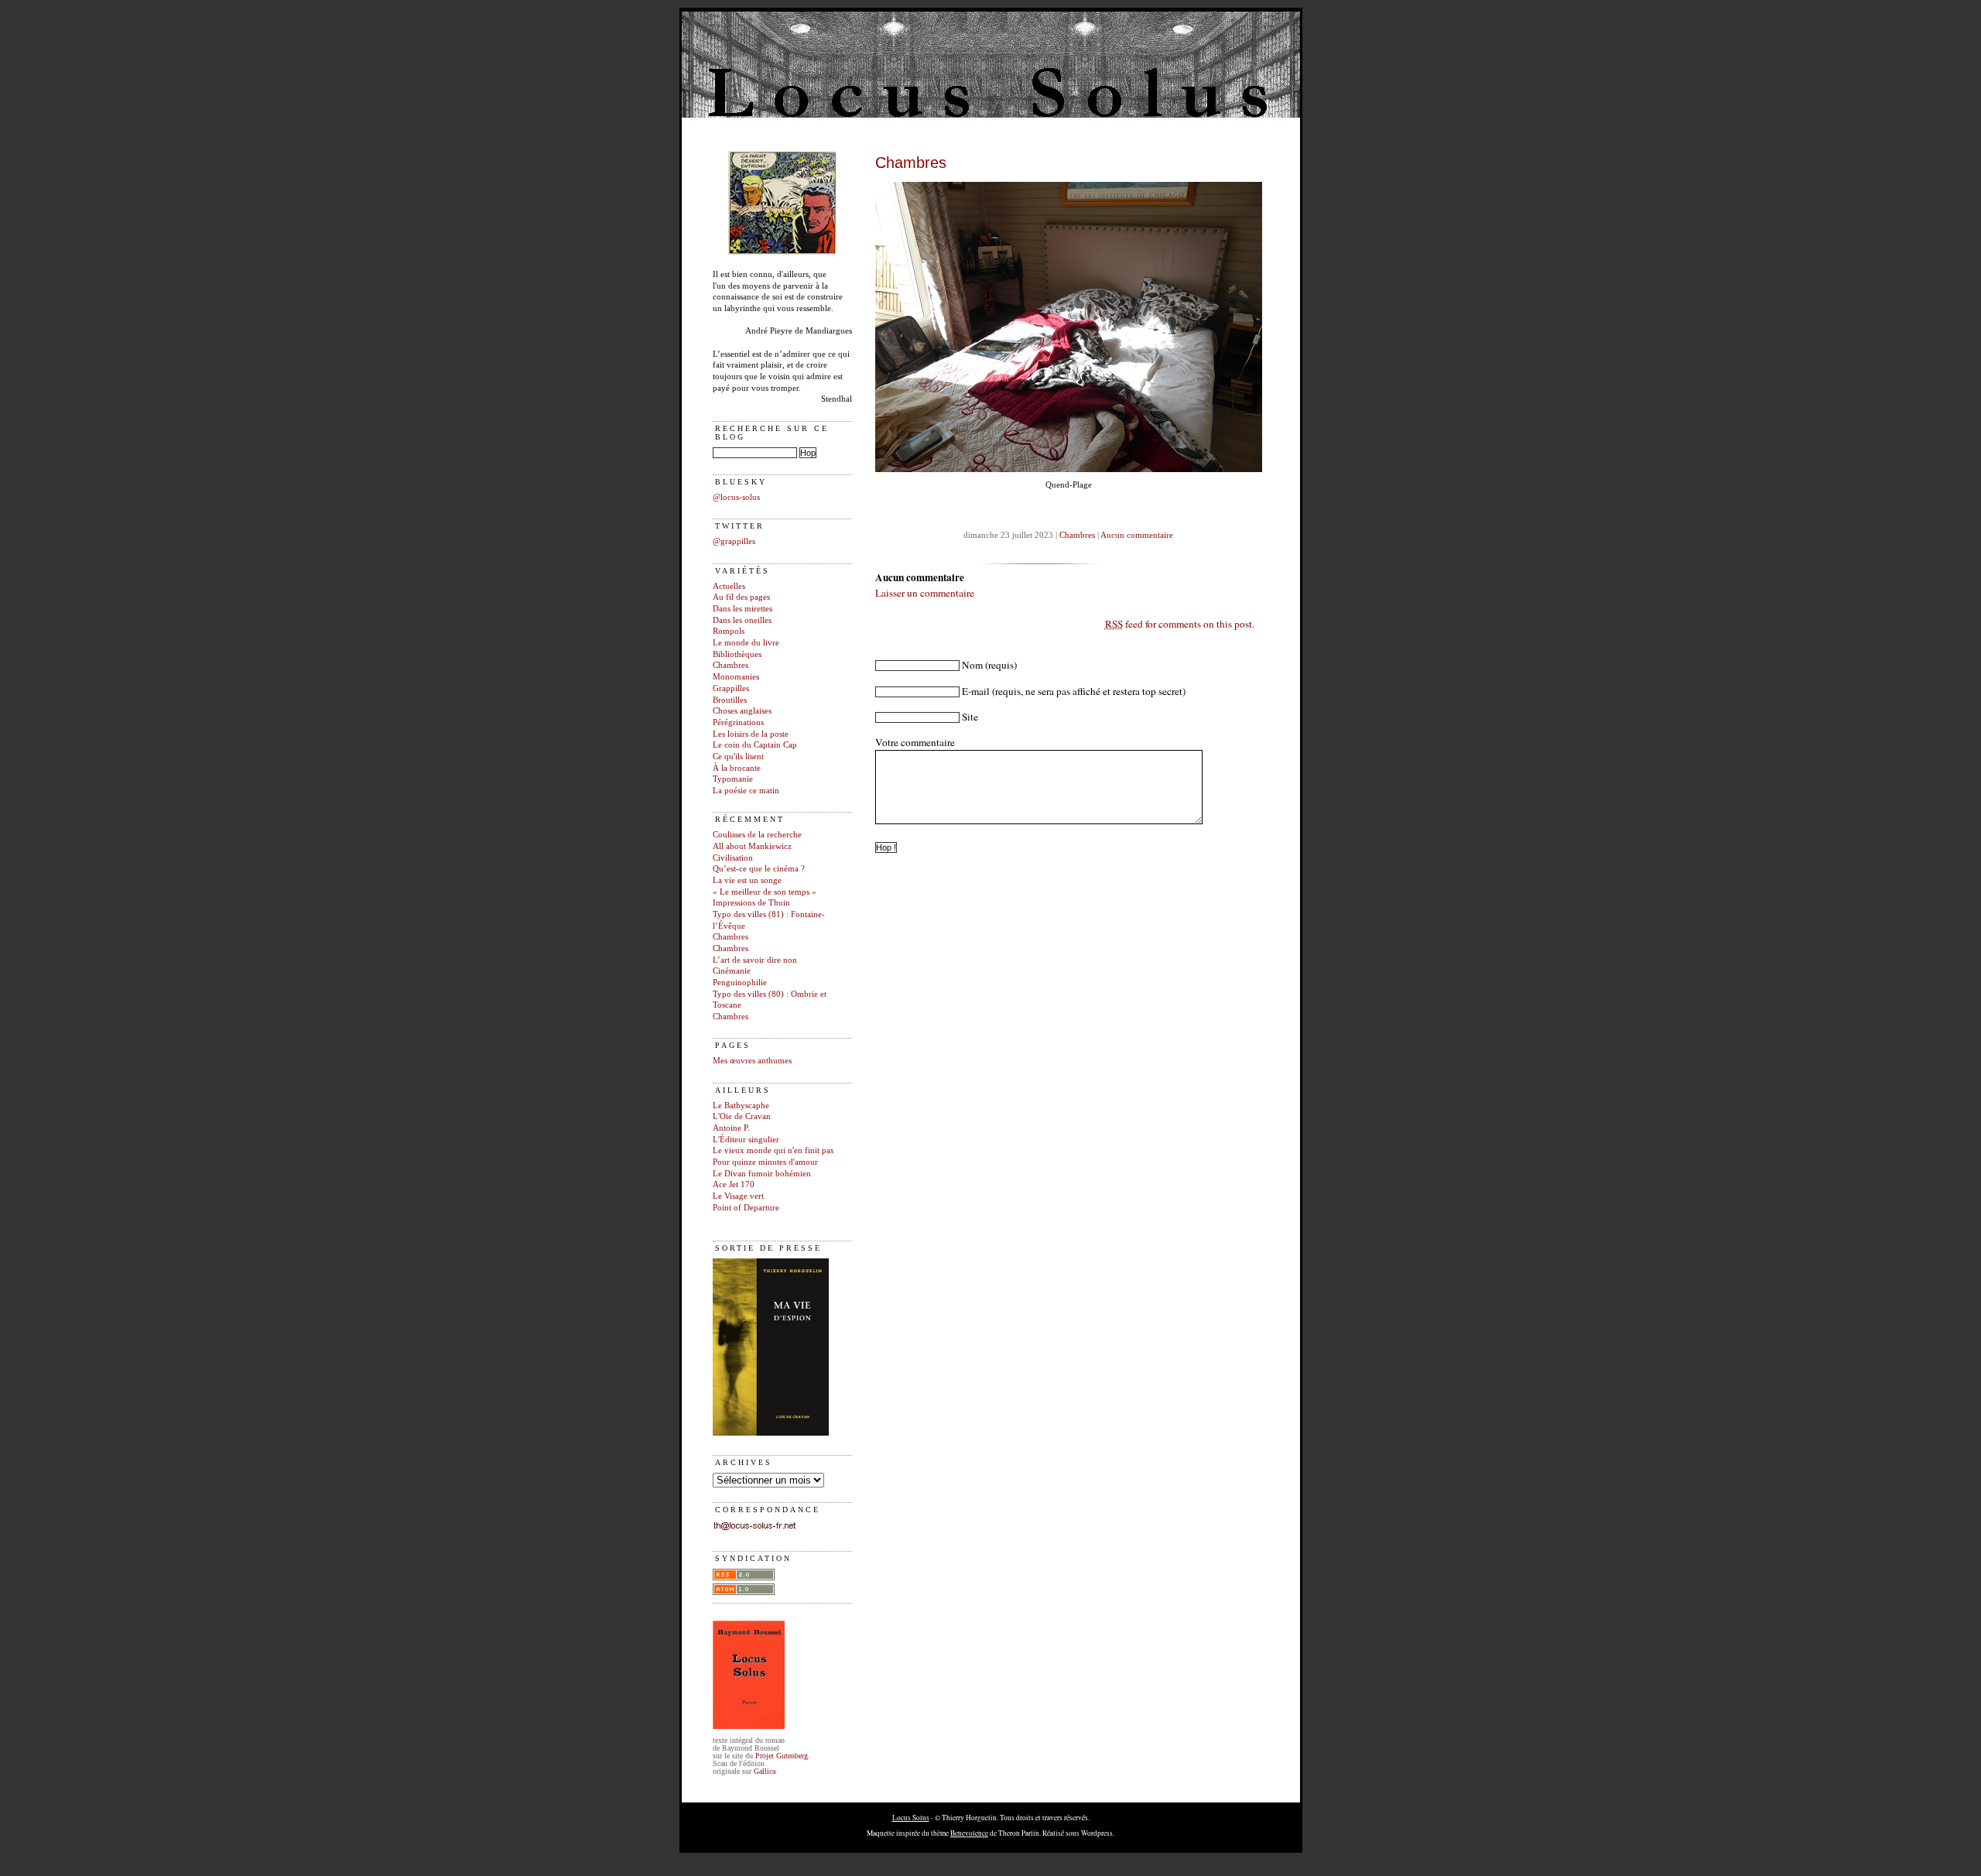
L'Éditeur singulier (746, 1140)
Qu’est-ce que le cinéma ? (759, 869)
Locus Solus (911, 1818)
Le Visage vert (738, 1196)
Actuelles (729, 586)
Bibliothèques (737, 654)
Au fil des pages (741, 597)
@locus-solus (736, 497)
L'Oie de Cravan (742, 1116)
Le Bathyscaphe (741, 1106)
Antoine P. (731, 1128)
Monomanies (736, 677)
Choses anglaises (742, 711)
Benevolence (969, 1833)
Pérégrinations (738, 722)
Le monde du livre (746, 643)
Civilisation (733, 858)
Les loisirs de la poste (751, 734)
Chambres (730, 665)
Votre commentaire (915, 742)
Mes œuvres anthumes (752, 1061)
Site (970, 717)
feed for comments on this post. (1180, 624)
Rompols (729, 631)
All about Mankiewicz (752, 846)
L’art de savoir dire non (755, 960)
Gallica (765, 1771)
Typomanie (733, 779)
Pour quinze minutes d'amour (765, 1162)
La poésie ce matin (746, 791)
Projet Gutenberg (782, 1756)
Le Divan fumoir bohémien (762, 1174)
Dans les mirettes (742, 609)
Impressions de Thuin (751, 903)
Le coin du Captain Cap (755, 745)
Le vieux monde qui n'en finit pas (773, 1150)
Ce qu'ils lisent (738, 757)
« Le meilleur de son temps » (765, 892)
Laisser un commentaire (925, 593)
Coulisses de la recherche (757, 835)
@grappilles (734, 541)
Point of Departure (746, 1208)
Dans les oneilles (742, 620)
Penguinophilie (740, 983)
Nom (972, 665)
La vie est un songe (747, 880)
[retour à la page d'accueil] (782, 252)
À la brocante (737, 768)
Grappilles (731, 688)
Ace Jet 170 (734, 1184)
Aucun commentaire (1137, 535)
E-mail (976, 691)
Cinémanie (732, 971)
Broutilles (730, 700)
